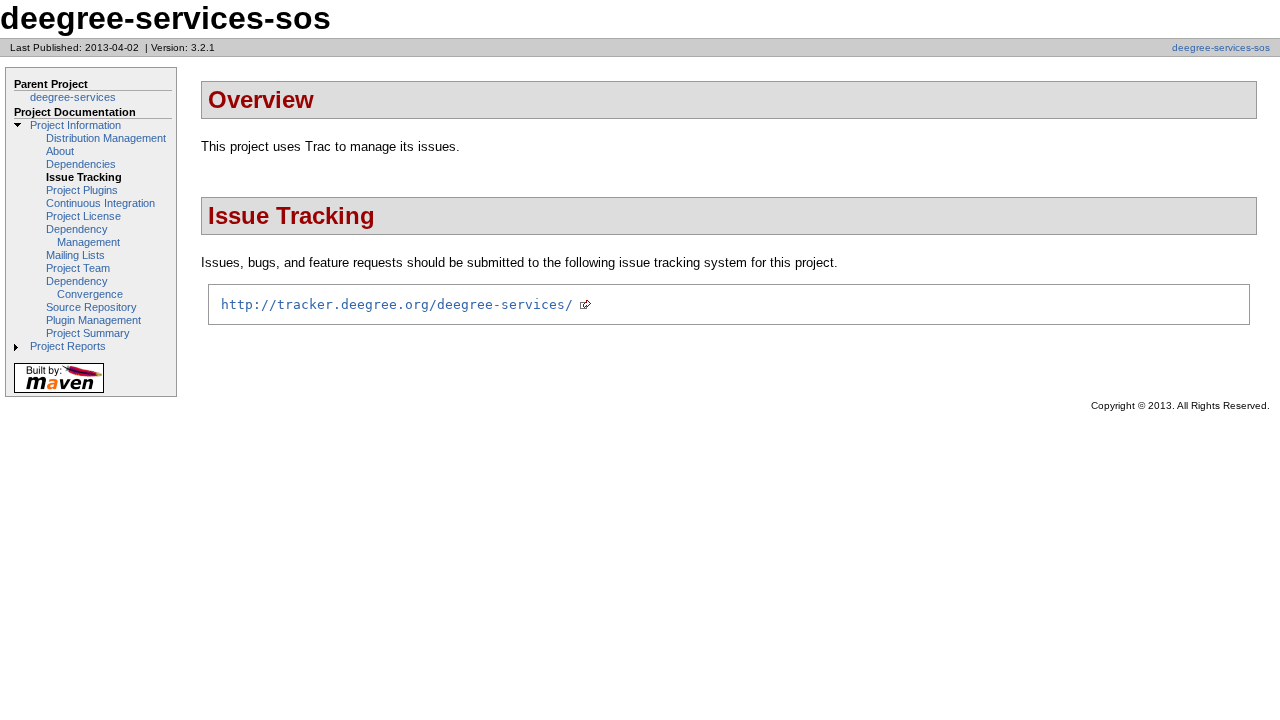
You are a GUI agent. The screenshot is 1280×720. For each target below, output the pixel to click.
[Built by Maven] (59, 391)
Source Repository (91, 307)
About (60, 151)
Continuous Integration (100, 203)
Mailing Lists (75, 255)
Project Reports (68, 346)
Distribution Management (106, 138)
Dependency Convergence (84, 287)
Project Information (75, 125)
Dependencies (81, 164)
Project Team (78, 268)
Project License (83, 216)
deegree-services (73, 97)
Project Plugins (82, 190)
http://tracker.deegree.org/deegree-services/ (397, 304)
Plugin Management (93, 320)
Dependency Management (83, 235)
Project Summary (88, 333)
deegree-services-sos (1221, 47)
